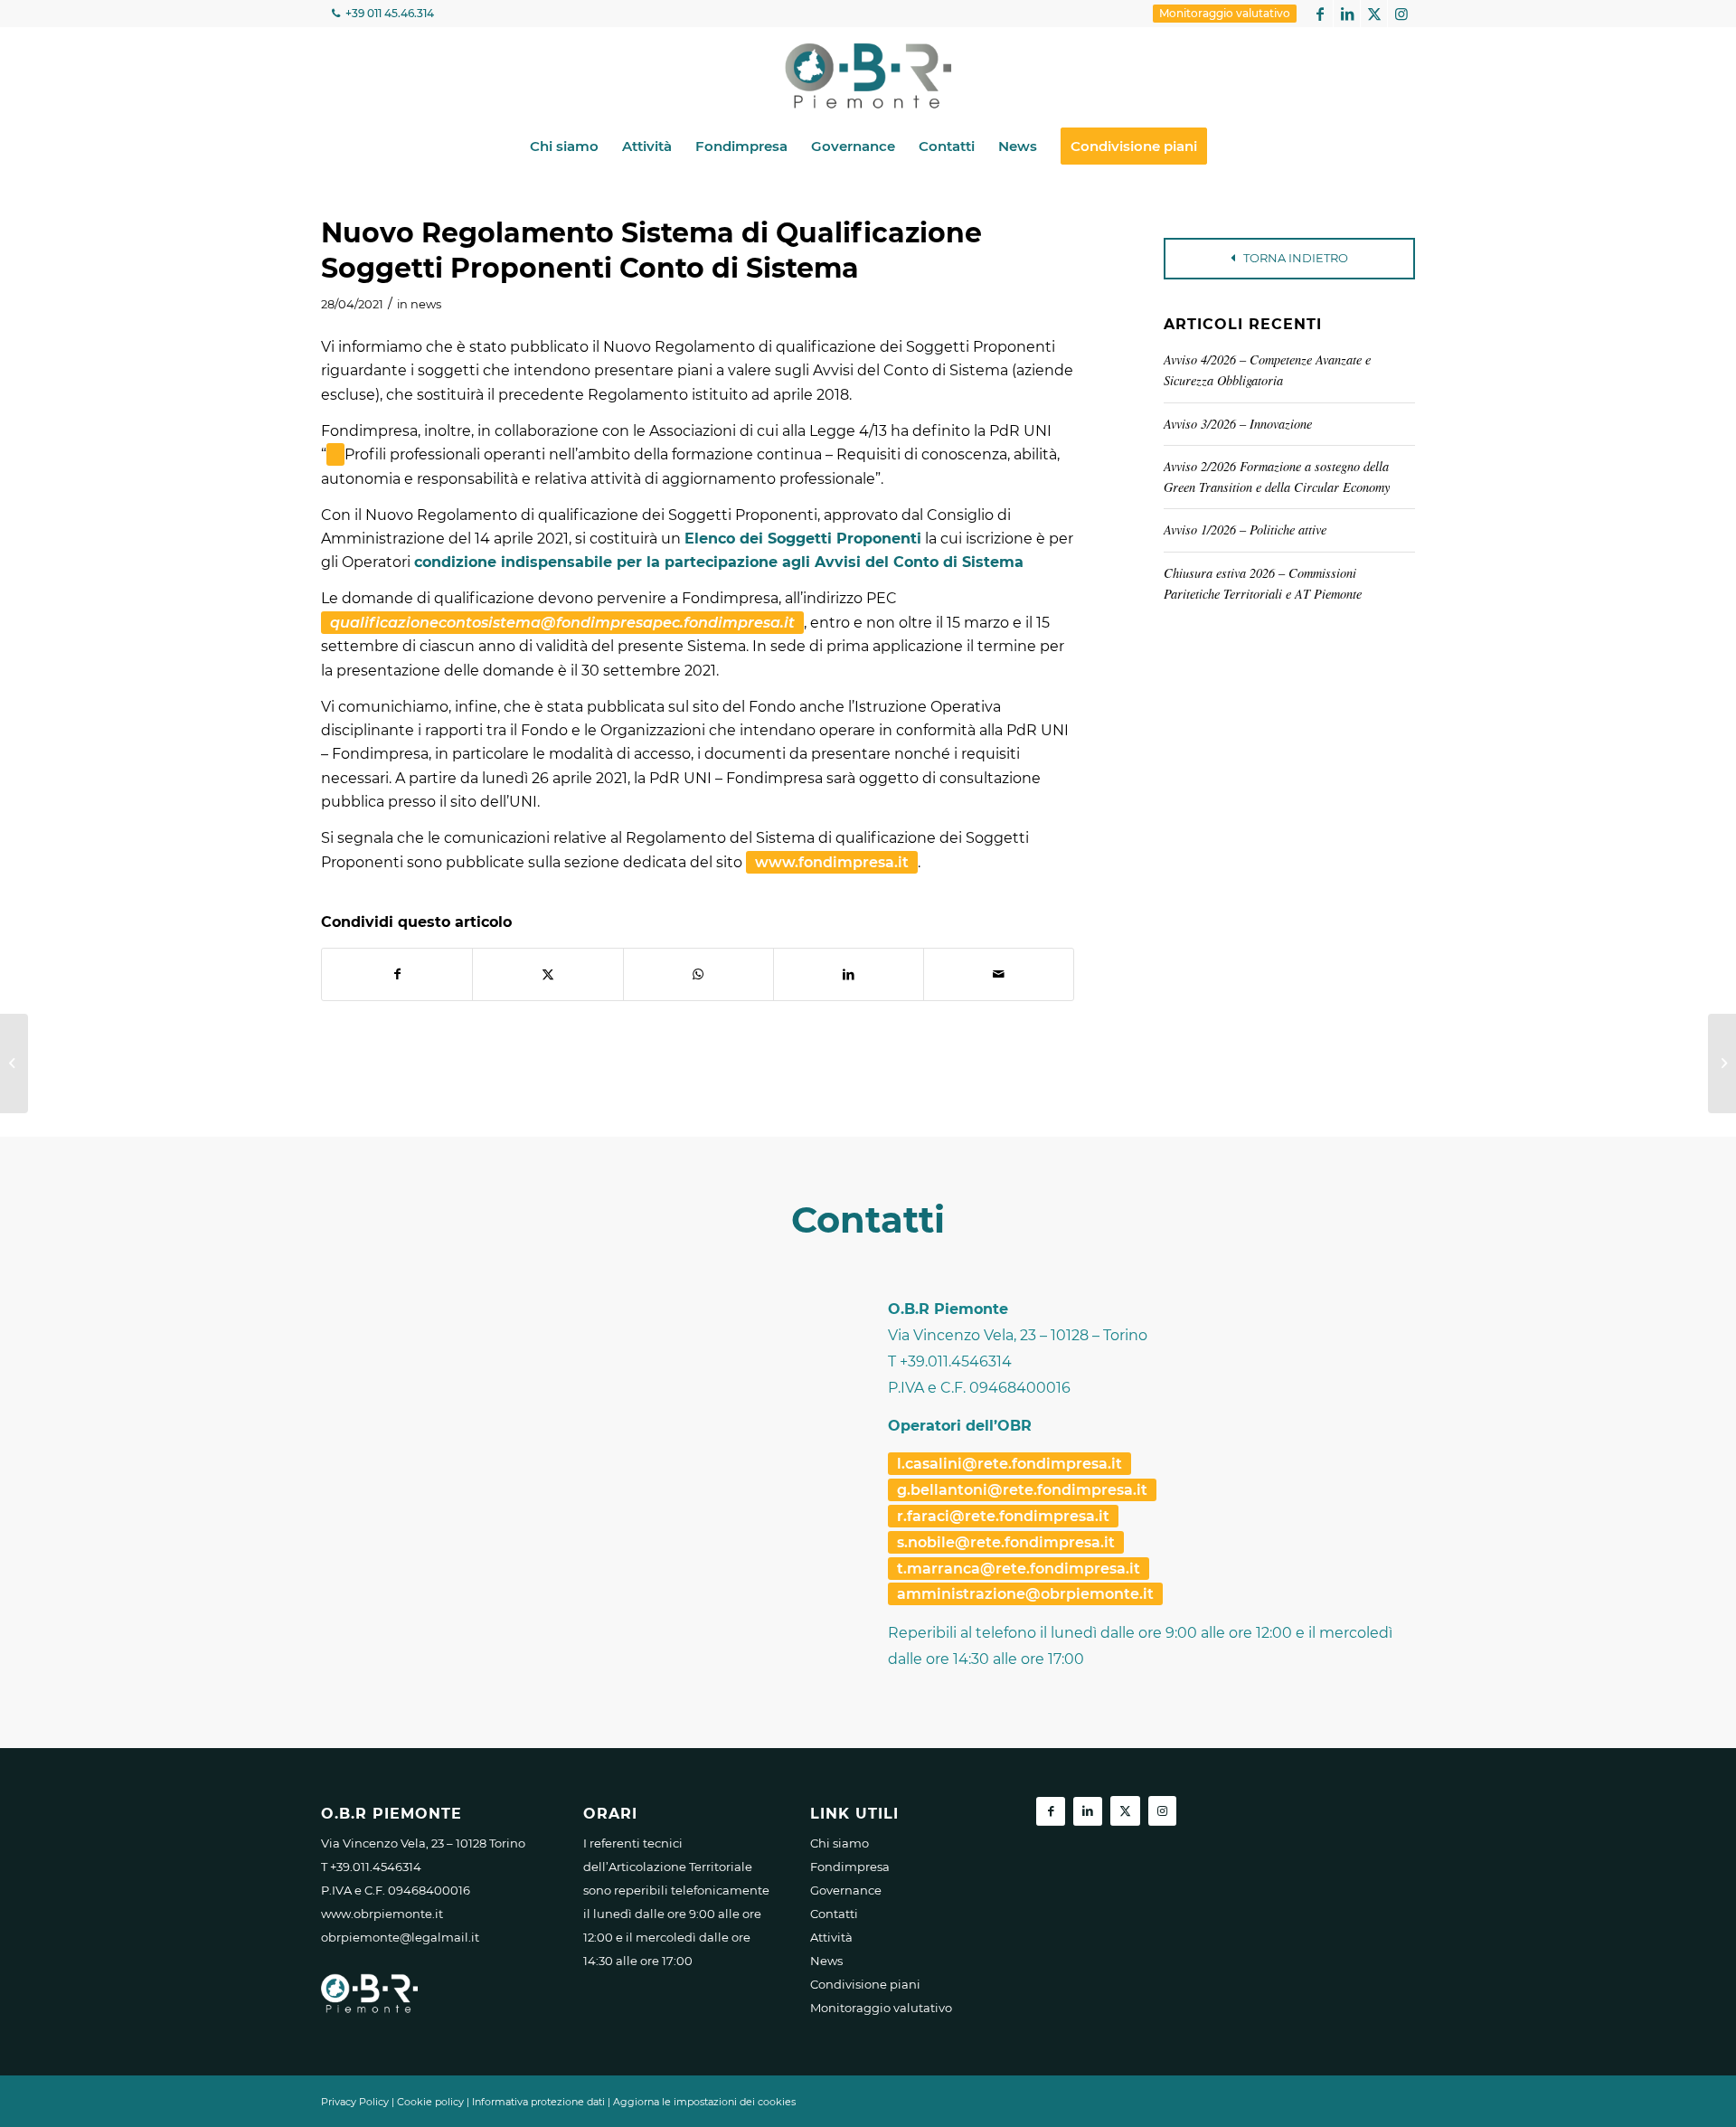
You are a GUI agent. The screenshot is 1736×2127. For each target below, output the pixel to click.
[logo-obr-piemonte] (868, 76)
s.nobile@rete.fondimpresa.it (1006, 1542)
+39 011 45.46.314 (388, 13)
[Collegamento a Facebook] (1320, 14)
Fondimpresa (850, 1867)
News (826, 1961)
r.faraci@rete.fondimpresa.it (1003, 1516)
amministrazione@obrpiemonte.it (1025, 1594)
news (426, 304)
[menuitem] (1225, 14)
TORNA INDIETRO (1294, 258)
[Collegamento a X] (1374, 14)
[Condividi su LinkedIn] (849, 974)
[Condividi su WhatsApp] (698, 974)
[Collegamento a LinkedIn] (1347, 14)
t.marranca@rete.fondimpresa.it (1019, 1569)
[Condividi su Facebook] (397, 974)
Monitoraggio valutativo (1225, 13)
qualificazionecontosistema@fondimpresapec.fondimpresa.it (562, 623)
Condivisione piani (865, 1984)
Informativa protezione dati (538, 2102)
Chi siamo (840, 1843)
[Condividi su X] (547, 974)
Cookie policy (430, 2102)
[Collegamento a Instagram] (1401, 14)
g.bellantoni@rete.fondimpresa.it (1022, 1490)
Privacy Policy (355, 2102)
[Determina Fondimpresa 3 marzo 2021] (14, 1063)
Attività (831, 1937)
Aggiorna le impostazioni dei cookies (704, 2102)
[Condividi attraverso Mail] (999, 974)
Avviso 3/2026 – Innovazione (1238, 424)
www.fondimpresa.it (832, 862)
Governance (846, 1890)
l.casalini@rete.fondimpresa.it (1010, 1464)
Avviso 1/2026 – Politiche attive (1245, 529)
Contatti (834, 1914)
